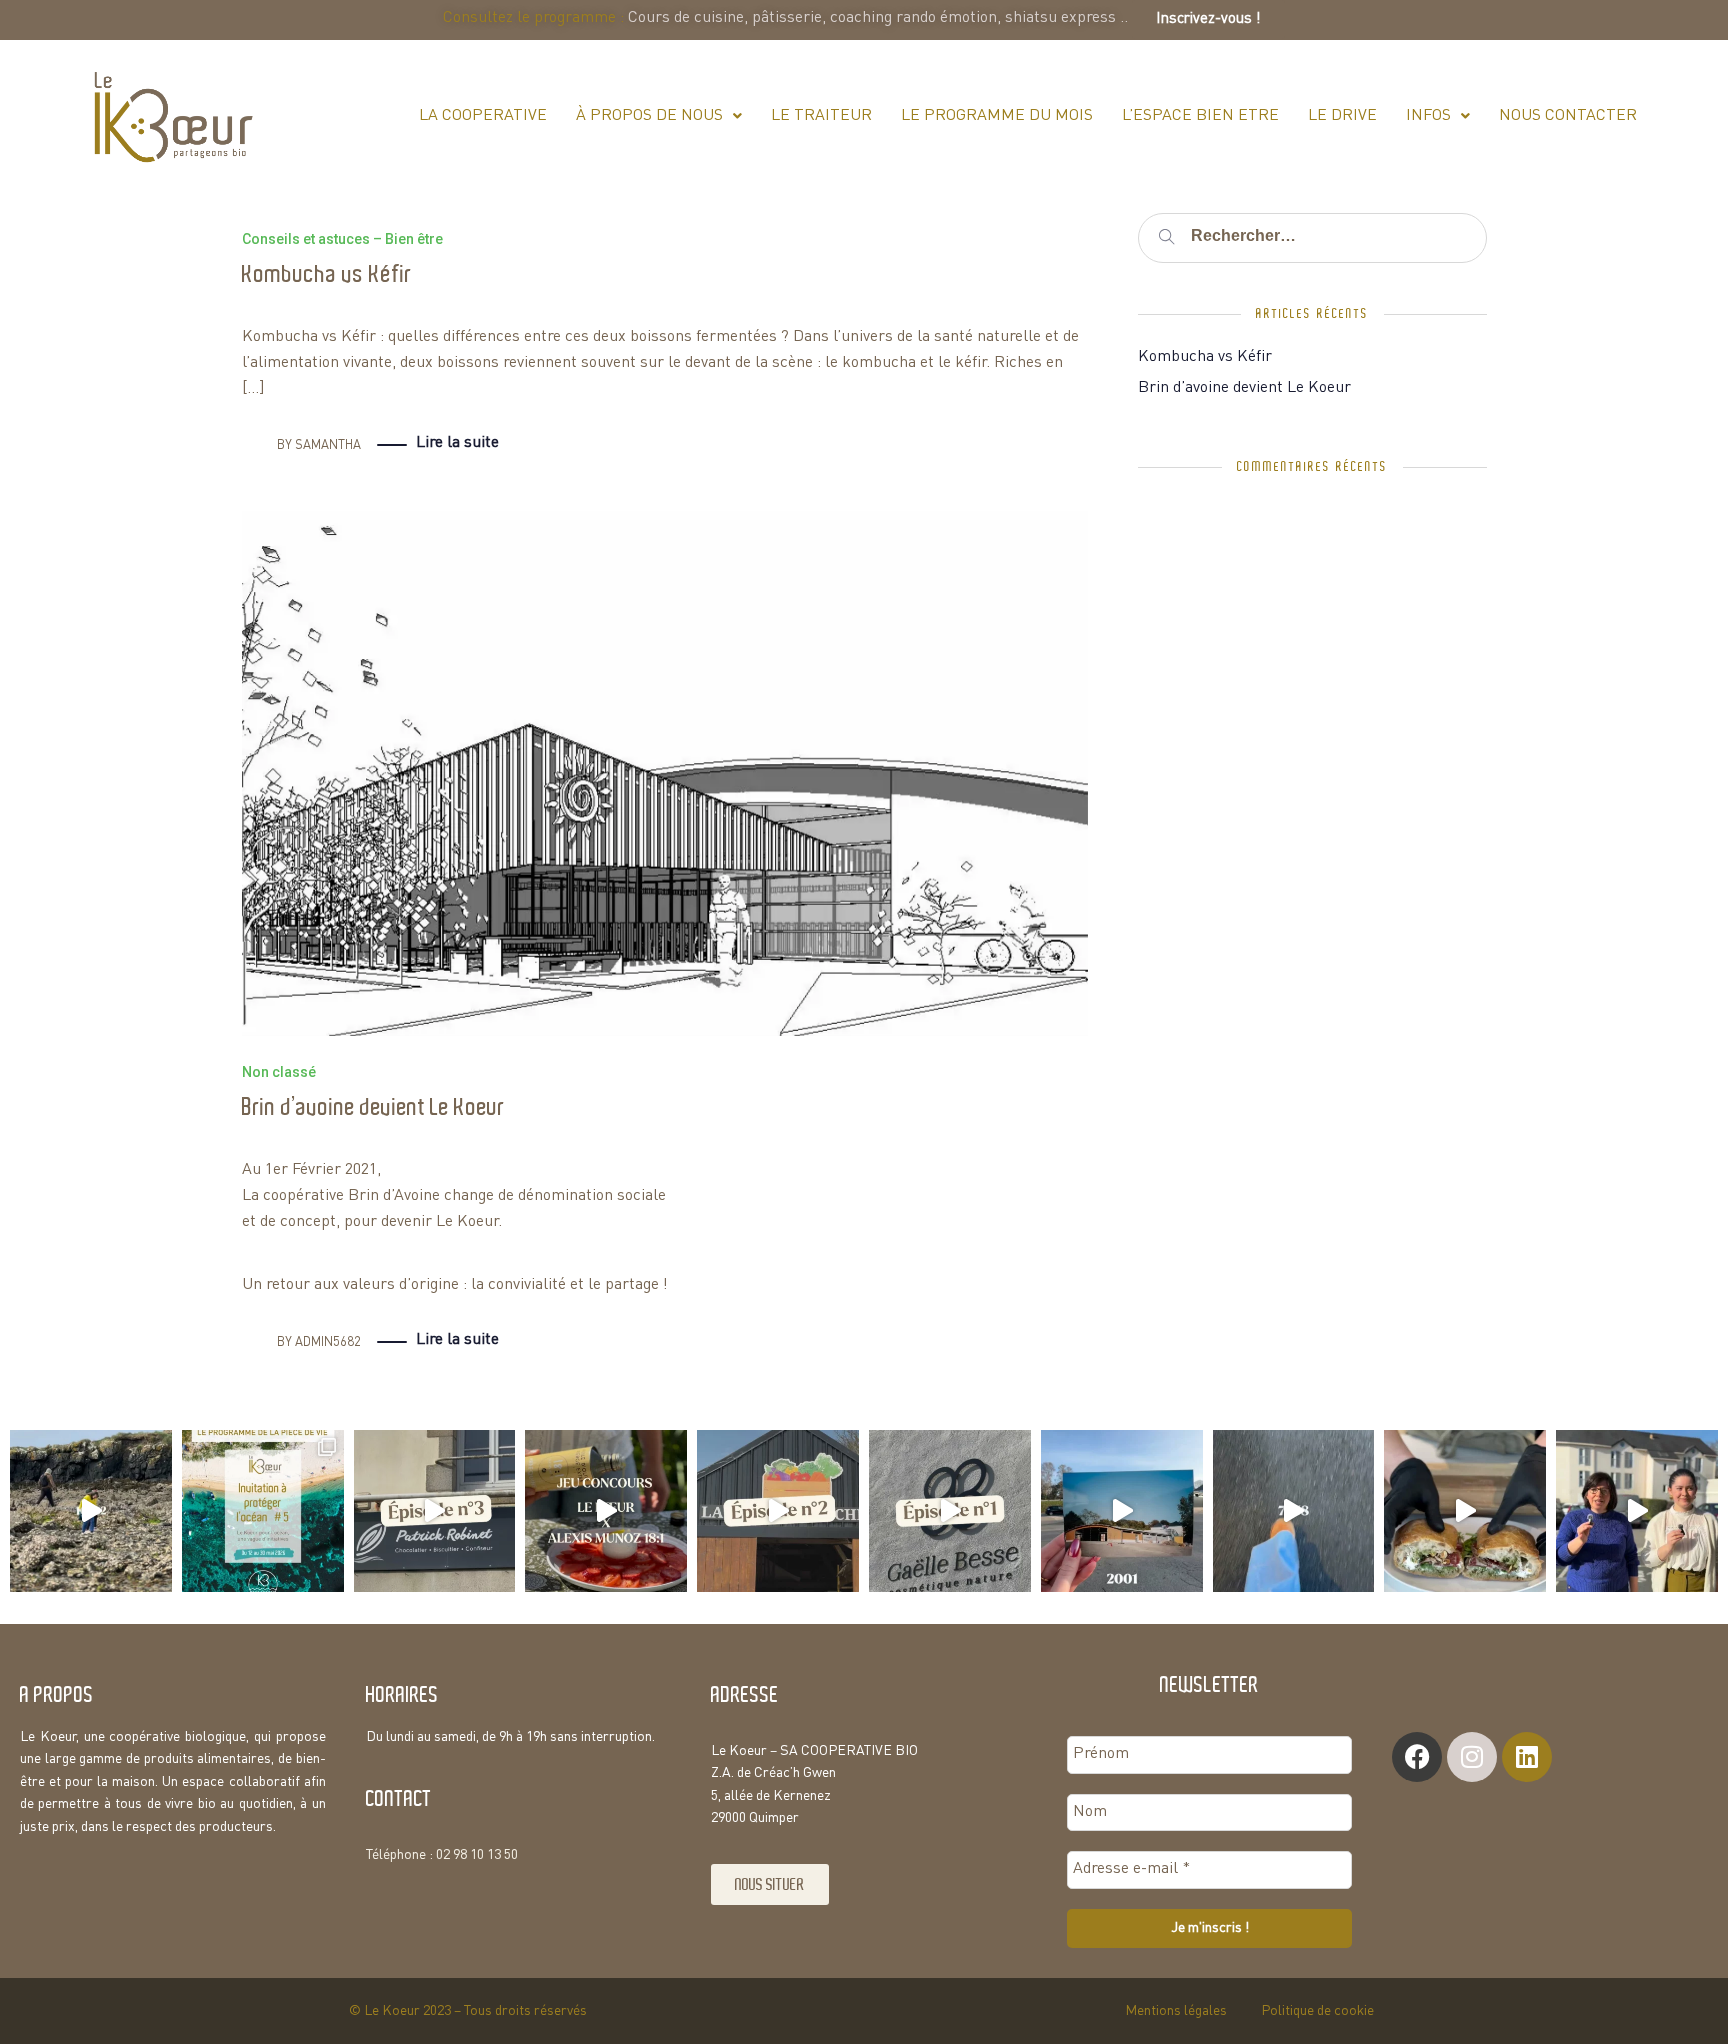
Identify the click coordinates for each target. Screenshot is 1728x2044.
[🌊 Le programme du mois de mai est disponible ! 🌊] (263, 1511)
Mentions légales (1176, 2011)
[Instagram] (1472, 1757)
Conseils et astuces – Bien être (342, 239)
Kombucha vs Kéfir (327, 274)
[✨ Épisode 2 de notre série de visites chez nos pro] (778, 1511)
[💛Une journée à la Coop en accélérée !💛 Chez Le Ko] (1294, 1511)
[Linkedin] (1527, 1757)
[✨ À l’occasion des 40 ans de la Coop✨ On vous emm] (950, 1511)
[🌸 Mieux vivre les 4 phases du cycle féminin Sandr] (1637, 1511)
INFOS (1428, 116)
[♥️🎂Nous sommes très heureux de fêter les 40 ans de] (1122, 1511)
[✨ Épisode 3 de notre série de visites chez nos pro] (435, 1511)
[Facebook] (1417, 1757)
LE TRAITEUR (821, 116)
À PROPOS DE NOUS (649, 116)
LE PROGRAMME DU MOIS (997, 116)
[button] (659, 116)
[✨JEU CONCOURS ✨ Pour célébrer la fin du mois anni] (606, 1511)
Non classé (279, 1072)
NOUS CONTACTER (1568, 116)
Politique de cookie (1317, 2011)
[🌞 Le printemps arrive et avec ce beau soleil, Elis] (1465, 1511)
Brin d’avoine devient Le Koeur (373, 1107)
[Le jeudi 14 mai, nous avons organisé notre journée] (91, 1511)
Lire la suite (457, 443)
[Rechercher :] (1312, 237)
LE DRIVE (1342, 116)
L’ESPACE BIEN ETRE (1200, 116)
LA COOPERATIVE (483, 116)
